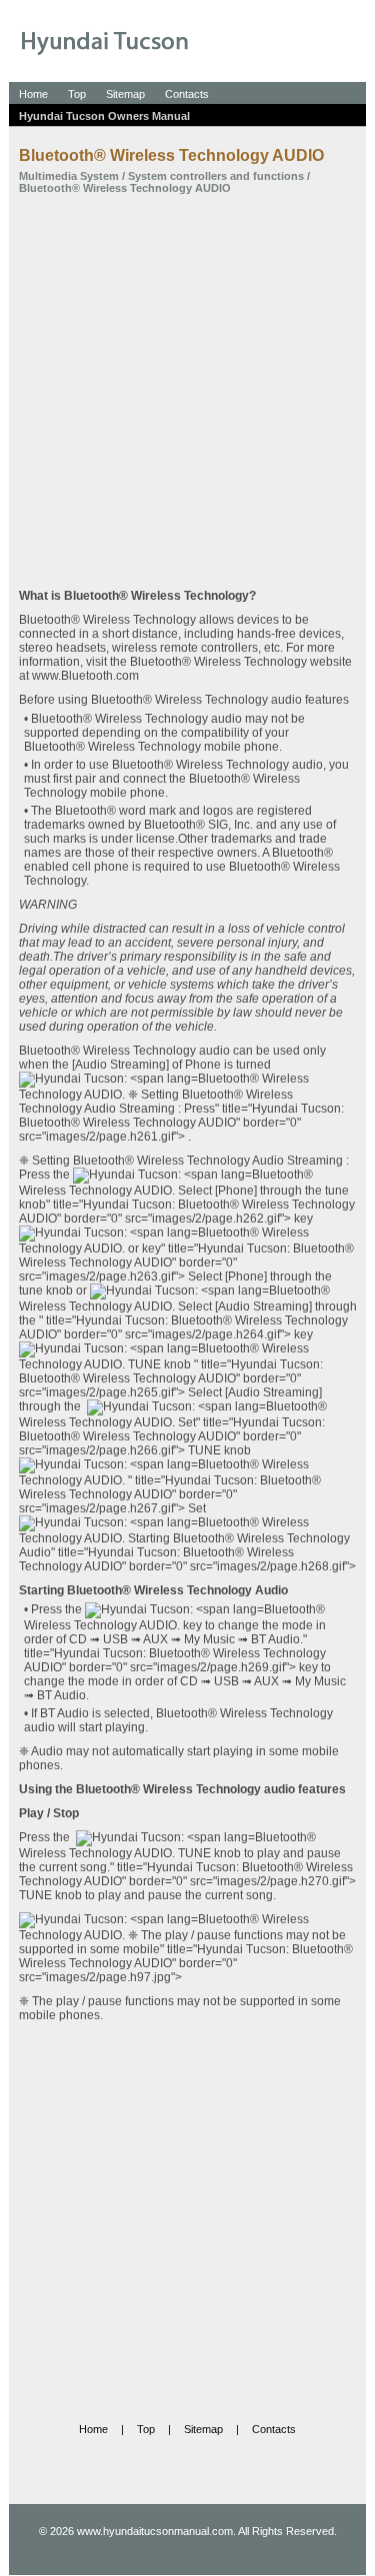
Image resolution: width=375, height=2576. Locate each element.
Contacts (187, 94)
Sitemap (125, 94)
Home (33, 94)
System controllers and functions (216, 176)
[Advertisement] (187, 391)
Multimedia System (69, 176)
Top (77, 94)
